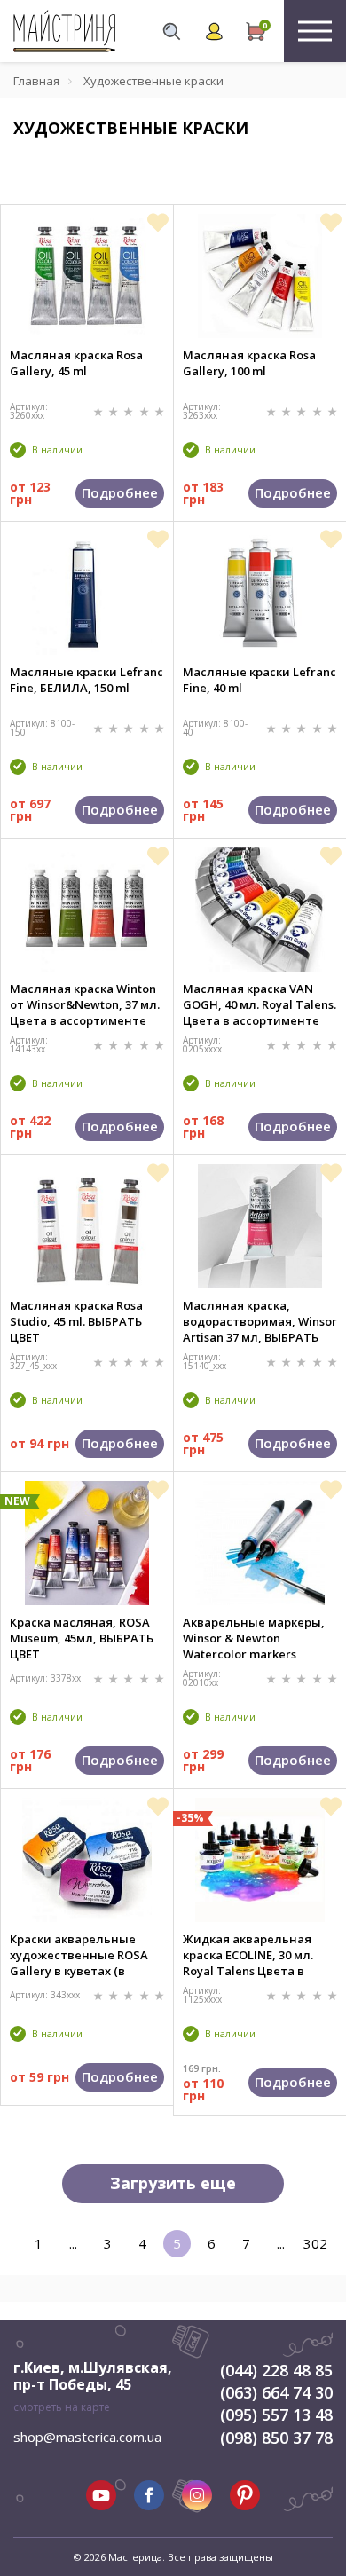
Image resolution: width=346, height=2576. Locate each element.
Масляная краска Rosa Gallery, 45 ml (76, 363)
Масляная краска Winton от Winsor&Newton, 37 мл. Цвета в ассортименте (85, 1004)
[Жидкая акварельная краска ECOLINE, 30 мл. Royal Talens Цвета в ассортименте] (260, 1860)
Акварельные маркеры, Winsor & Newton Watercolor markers (254, 1638)
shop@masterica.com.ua (87, 2437)
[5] (159, 410)
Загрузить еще (173, 2183)
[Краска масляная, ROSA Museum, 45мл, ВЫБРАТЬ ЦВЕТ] (87, 1543)
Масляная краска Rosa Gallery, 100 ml (249, 363)
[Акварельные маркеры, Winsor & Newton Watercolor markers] (260, 1543)
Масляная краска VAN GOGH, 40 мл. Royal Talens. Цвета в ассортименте (259, 1004)
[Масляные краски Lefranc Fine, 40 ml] (260, 593)
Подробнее (120, 492)
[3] (130, 410)
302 (315, 2243)
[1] (100, 410)
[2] (115, 410)
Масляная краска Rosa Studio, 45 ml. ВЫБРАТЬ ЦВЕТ (76, 1321)
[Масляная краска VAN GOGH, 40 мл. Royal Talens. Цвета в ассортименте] (260, 910)
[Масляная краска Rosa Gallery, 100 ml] (260, 276)
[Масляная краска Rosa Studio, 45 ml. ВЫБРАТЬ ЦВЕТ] (87, 1226)
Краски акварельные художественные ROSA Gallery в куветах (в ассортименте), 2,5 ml (79, 1955)
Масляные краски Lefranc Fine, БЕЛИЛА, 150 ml (86, 680)
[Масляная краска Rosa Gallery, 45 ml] (87, 276)
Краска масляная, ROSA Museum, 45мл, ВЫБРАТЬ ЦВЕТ (82, 1638)
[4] (146, 410)
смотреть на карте (62, 2407)
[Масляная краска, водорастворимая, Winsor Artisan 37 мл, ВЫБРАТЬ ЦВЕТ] (260, 1226)
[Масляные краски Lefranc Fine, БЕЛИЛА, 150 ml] (87, 593)
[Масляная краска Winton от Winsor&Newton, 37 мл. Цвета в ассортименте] (87, 910)
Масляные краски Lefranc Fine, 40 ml (259, 680)
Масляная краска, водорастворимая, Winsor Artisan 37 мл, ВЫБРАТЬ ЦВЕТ (260, 1321)
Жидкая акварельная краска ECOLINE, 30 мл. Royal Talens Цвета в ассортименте (248, 1955)
